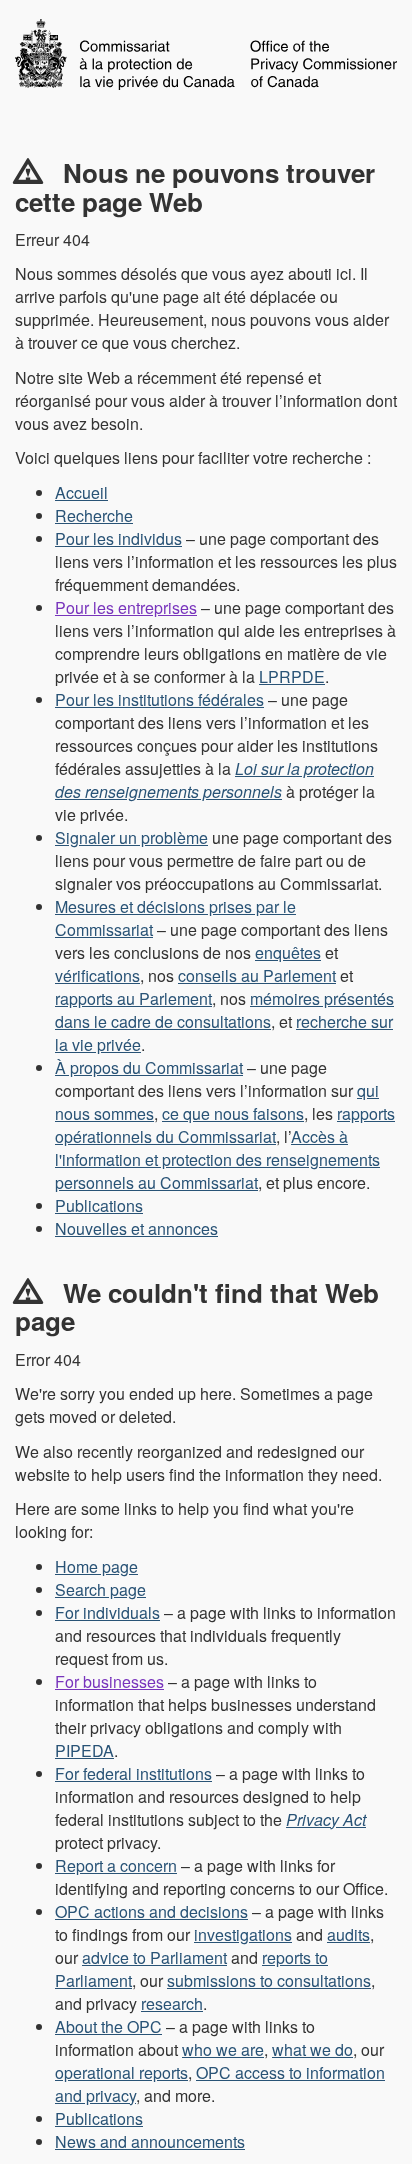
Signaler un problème (131, 837)
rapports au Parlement (133, 998)
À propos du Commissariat (149, 1067)
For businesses (109, 1681)
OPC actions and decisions (151, 1911)
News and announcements (150, 2141)
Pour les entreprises (126, 607)
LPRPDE (292, 676)
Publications (99, 1205)
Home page (96, 1566)
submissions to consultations (269, 1980)
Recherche (94, 515)
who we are (223, 2049)
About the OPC (108, 2026)
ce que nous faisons (233, 1113)
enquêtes (288, 952)
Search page (100, 1589)
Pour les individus (118, 538)
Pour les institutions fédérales (159, 699)
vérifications (97, 975)
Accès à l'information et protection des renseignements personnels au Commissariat (217, 1159)
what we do (312, 2049)
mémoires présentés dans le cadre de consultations (224, 1010)
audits (348, 1934)
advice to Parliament (154, 1957)
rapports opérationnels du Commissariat (225, 1125)
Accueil (81, 492)
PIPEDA (84, 1750)
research (172, 2003)
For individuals (107, 1612)
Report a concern (116, 1865)
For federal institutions (133, 1773)
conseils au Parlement (257, 975)
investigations (243, 1934)
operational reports (121, 2072)
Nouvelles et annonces (136, 1228)
